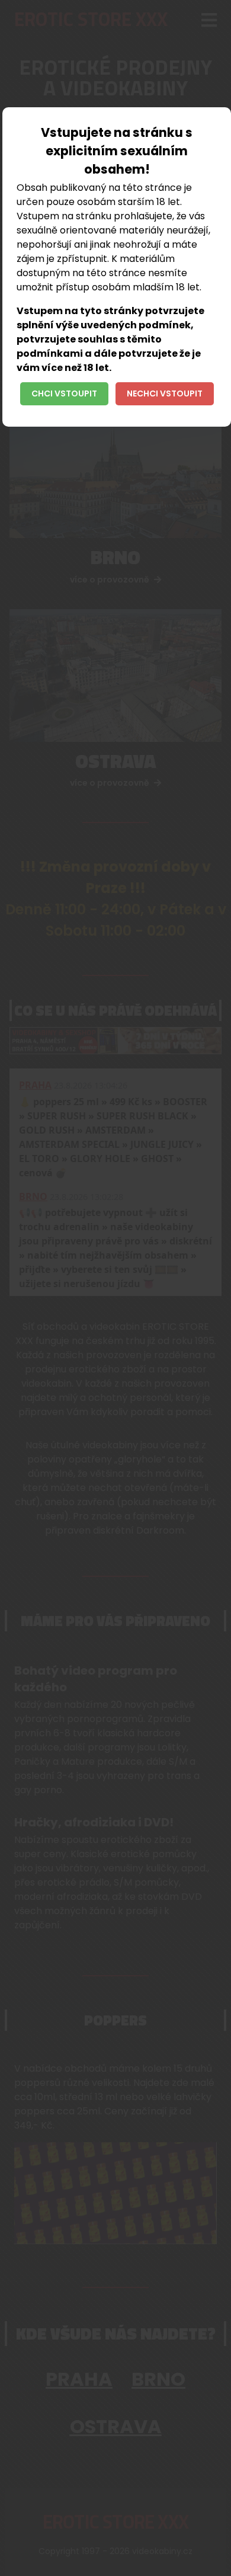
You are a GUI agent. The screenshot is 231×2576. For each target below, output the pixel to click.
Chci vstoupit (64, 393)
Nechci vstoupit (165, 393)
